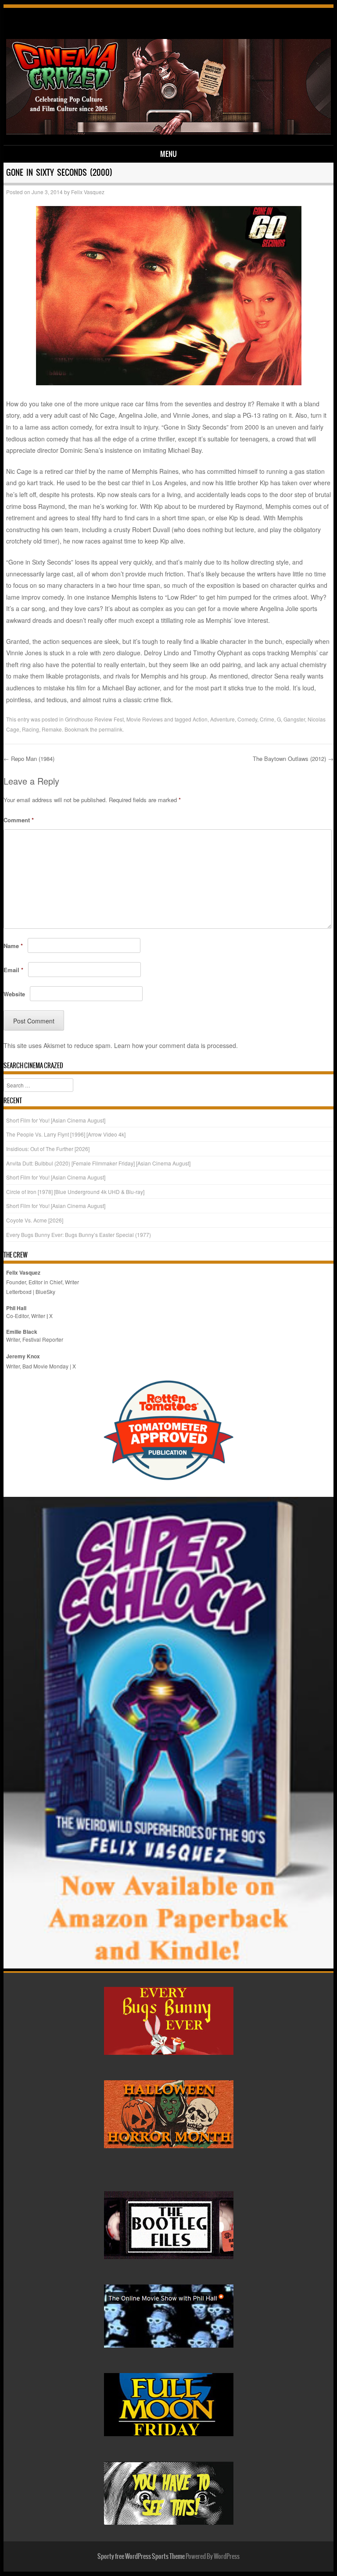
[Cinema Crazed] (169, 132)
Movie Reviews (145, 719)
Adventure (222, 719)
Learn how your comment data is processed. (176, 1045)
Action (200, 719)
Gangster (294, 719)
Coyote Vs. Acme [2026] (35, 1220)
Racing (30, 729)
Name (13, 946)
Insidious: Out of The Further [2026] (48, 1149)
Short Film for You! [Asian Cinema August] (56, 1120)
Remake (52, 729)
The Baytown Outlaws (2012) (293, 759)
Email (13, 970)
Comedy (247, 719)
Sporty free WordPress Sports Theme (141, 2556)
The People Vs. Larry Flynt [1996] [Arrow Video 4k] (66, 1134)
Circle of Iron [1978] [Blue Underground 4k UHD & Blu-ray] (75, 1192)
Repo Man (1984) (29, 759)
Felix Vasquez (88, 192)
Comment (19, 820)
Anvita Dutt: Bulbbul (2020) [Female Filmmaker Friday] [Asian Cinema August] (98, 1163)
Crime (267, 719)
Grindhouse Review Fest (94, 719)
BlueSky (45, 1292)
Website (14, 994)
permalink (111, 729)
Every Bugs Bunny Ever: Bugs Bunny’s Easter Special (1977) (79, 1235)
